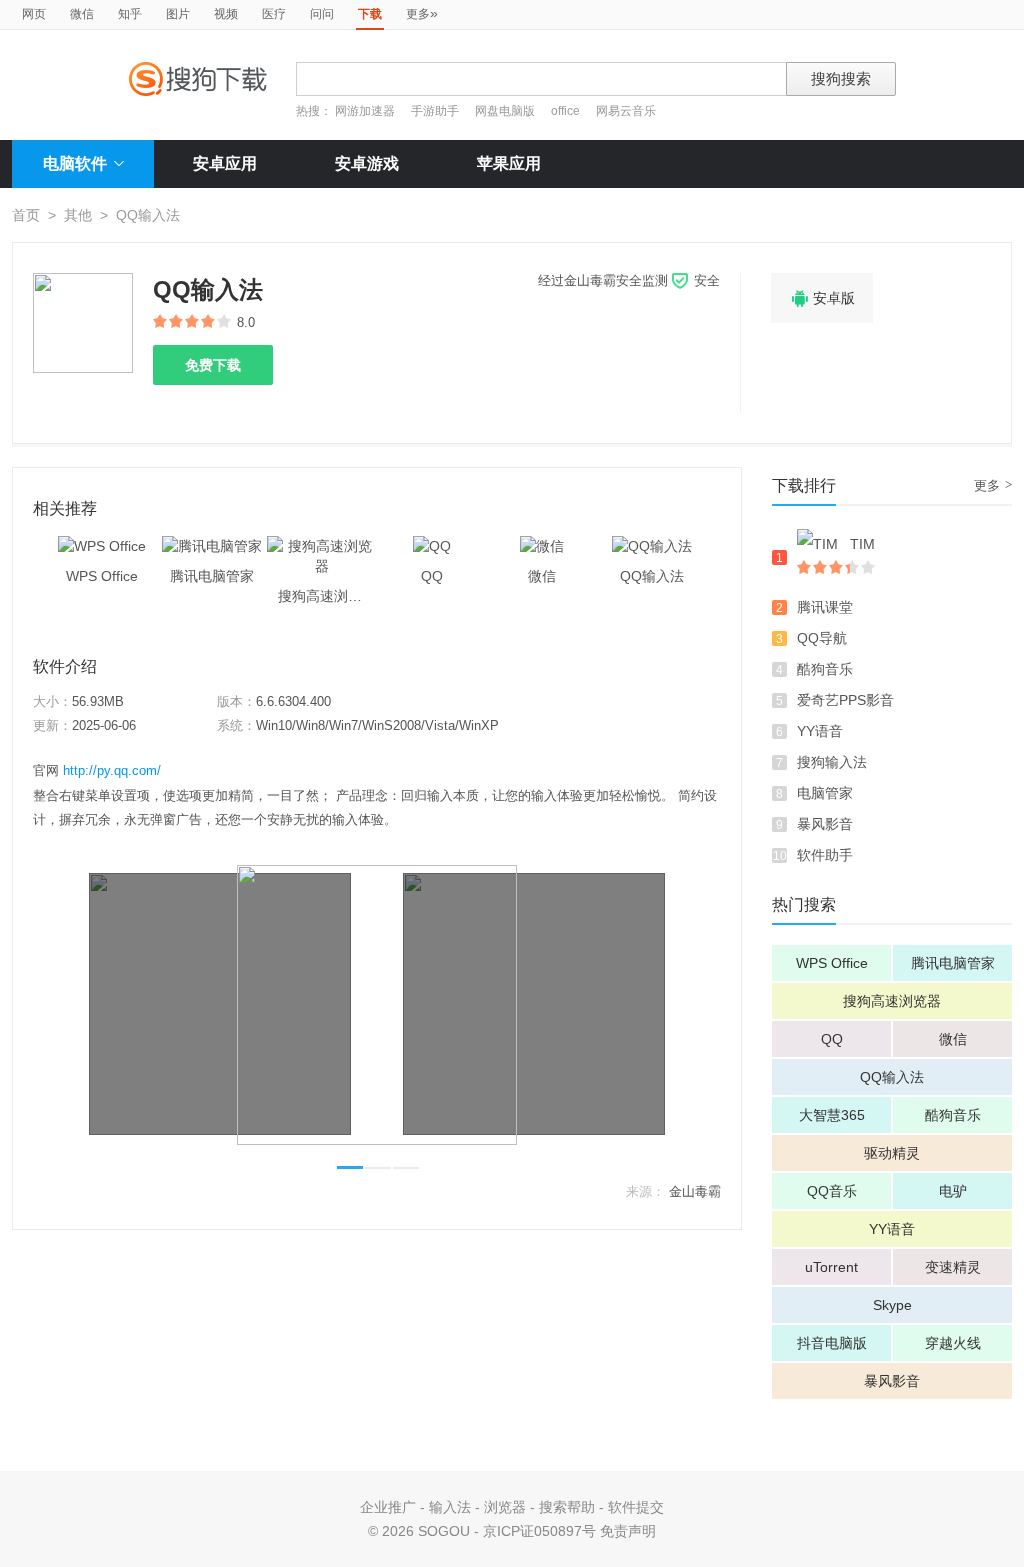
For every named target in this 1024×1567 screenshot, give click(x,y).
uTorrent (831, 1267)
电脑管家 (825, 793)
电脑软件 (75, 163)
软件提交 (636, 1507)
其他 (78, 215)
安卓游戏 (367, 163)
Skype (892, 1305)
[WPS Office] (102, 546)
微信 (82, 14)
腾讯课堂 (825, 607)
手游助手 (436, 111)
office (567, 111)
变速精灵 (953, 1267)
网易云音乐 (626, 111)
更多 (422, 13)
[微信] (542, 546)
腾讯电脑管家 (953, 963)
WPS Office (832, 963)
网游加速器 (365, 111)
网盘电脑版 (505, 111)
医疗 (274, 14)
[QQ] (432, 546)
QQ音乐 (832, 1191)
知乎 (130, 14)
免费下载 (213, 365)
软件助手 (825, 855)
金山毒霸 (695, 1191)
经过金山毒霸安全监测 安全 (629, 280)
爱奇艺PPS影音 (845, 700)
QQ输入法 (892, 1077)
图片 (178, 14)
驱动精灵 (892, 1153)
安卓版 (822, 299)
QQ (832, 1039)
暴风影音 (825, 824)
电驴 (953, 1191)
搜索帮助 (567, 1507)
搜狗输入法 (832, 762)
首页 (26, 215)
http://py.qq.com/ (112, 770)
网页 (34, 14)
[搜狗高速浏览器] (322, 546)
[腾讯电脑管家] (212, 546)
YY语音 (820, 731)
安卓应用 (225, 163)
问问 (322, 14)
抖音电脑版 (832, 1343)
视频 (226, 14)
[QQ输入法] (652, 546)
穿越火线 (953, 1343)
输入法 (450, 1507)
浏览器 (505, 1507)
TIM (862, 544)
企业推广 (388, 1507)
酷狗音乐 (825, 669)
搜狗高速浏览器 (892, 1001)
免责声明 (628, 1531)
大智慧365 (832, 1115)
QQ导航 (822, 638)
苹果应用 (509, 163)
